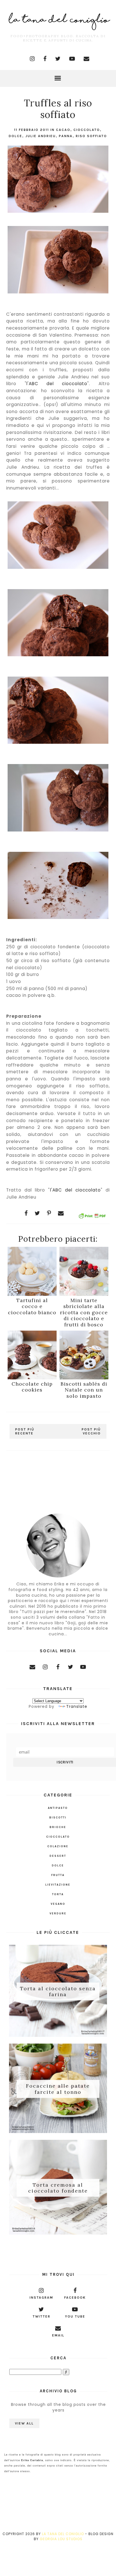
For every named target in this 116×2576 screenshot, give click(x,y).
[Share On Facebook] (26, 1213)
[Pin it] (49, 1213)
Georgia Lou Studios (61, 2539)
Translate (77, 1706)
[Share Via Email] (61, 1213)
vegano (58, 1904)
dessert (58, 1856)
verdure (58, 1914)
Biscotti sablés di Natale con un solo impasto (84, 1390)
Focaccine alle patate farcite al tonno (58, 2089)
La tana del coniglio (63, 2534)
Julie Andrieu (41, 136)
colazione (58, 1846)
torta (58, 1894)
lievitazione (58, 1885)
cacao (63, 130)
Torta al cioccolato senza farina (58, 1991)
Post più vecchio (91, 1431)
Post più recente (25, 1431)
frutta (58, 1875)
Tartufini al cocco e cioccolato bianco (32, 1306)
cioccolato (87, 130)
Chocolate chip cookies (32, 1387)
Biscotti (58, 1818)
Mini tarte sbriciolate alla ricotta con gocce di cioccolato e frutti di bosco (84, 1312)
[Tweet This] (37, 1213)
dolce (15, 136)
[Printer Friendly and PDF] (92, 1217)
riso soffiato (91, 136)
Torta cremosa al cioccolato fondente (58, 2188)
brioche (58, 1827)
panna (66, 136)
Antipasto (58, 1808)
